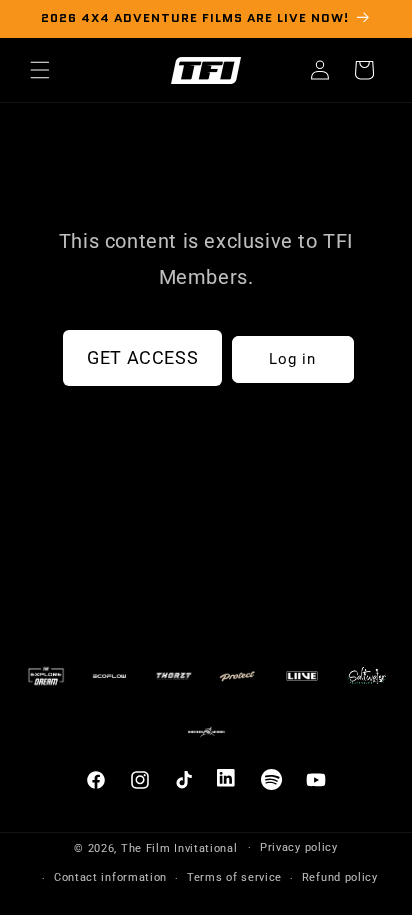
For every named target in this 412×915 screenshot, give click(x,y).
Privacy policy (299, 847)
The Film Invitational (179, 847)
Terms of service (234, 877)
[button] (40, 70)
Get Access (142, 357)
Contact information (110, 877)
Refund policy (340, 877)
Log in (292, 359)
